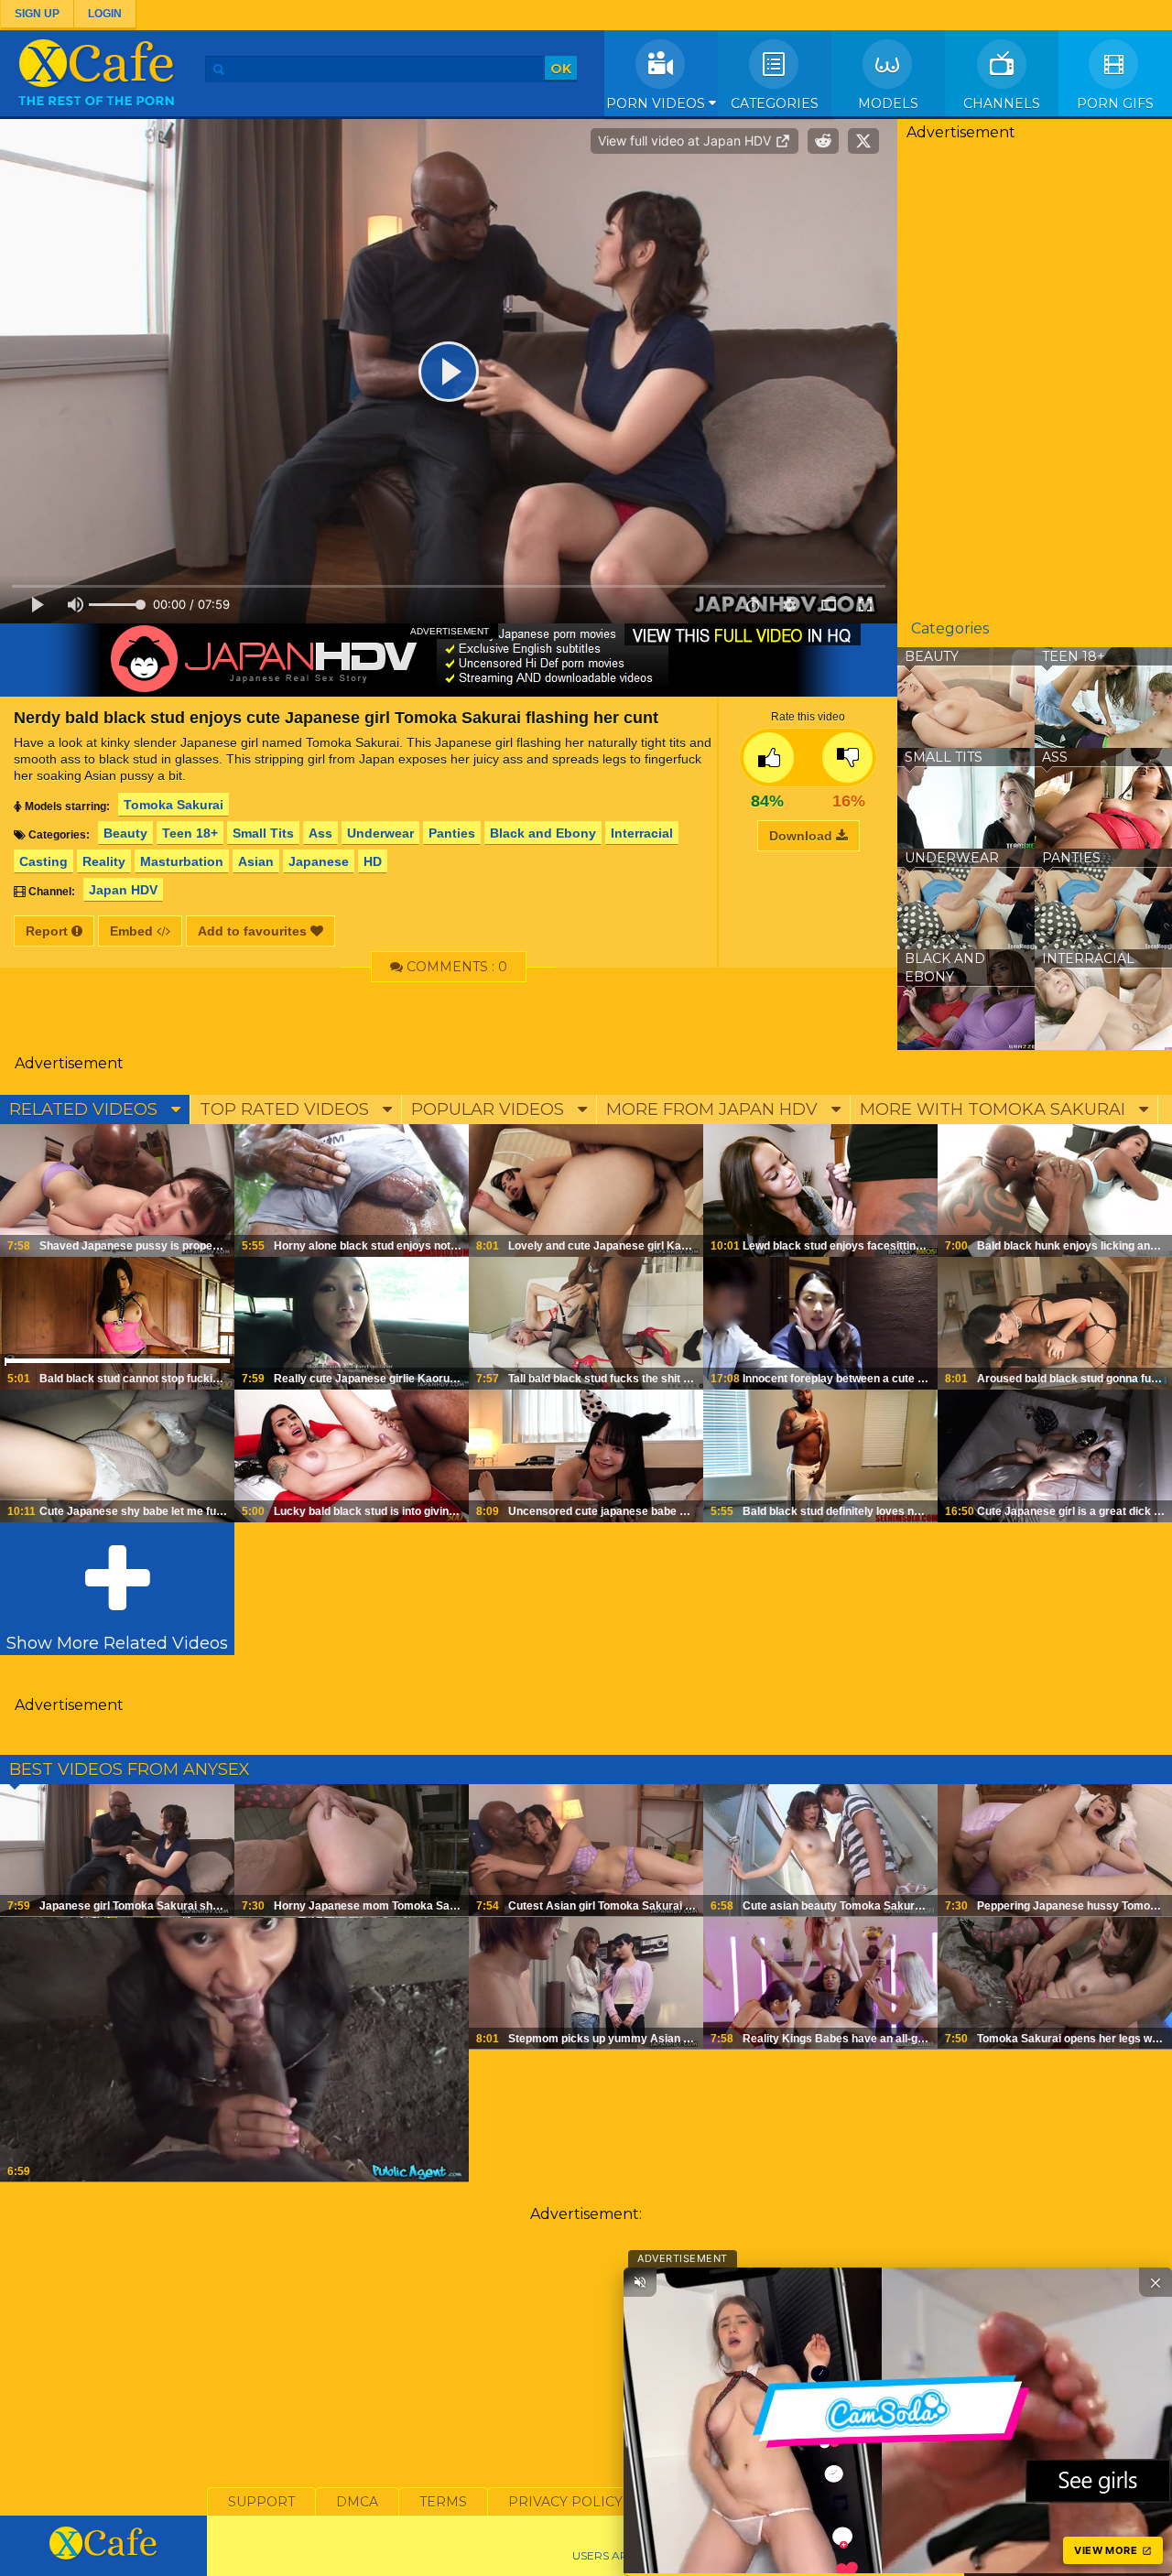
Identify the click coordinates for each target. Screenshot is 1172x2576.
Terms (443, 2502)
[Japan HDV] (449, 660)
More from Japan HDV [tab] (714, 1109)
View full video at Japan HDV (686, 141)
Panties (452, 833)
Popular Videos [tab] (490, 1109)
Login (105, 14)
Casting (43, 861)
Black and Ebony (543, 833)
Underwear (380, 833)
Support (261, 2502)
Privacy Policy (565, 2502)
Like (769, 758)
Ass (320, 833)
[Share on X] (863, 141)
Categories (775, 103)
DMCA (357, 2502)
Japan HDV (123, 890)
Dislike (847, 758)
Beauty (125, 833)
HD (373, 861)
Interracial (642, 833)
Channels (1002, 103)
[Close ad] (1156, 2282)
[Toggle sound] (640, 2282)
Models (888, 103)
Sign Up (37, 14)
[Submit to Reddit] (823, 141)
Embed (133, 931)
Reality (104, 861)
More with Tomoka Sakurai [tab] (995, 1109)
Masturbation (182, 861)
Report (49, 931)
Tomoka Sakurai (174, 805)
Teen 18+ (190, 833)
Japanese (319, 861)
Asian (256, 861)
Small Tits (263, 833)
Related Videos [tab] (86, 1109)
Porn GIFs (1115, 103)
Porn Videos (657, 103)
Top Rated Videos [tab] (287, 1109)
